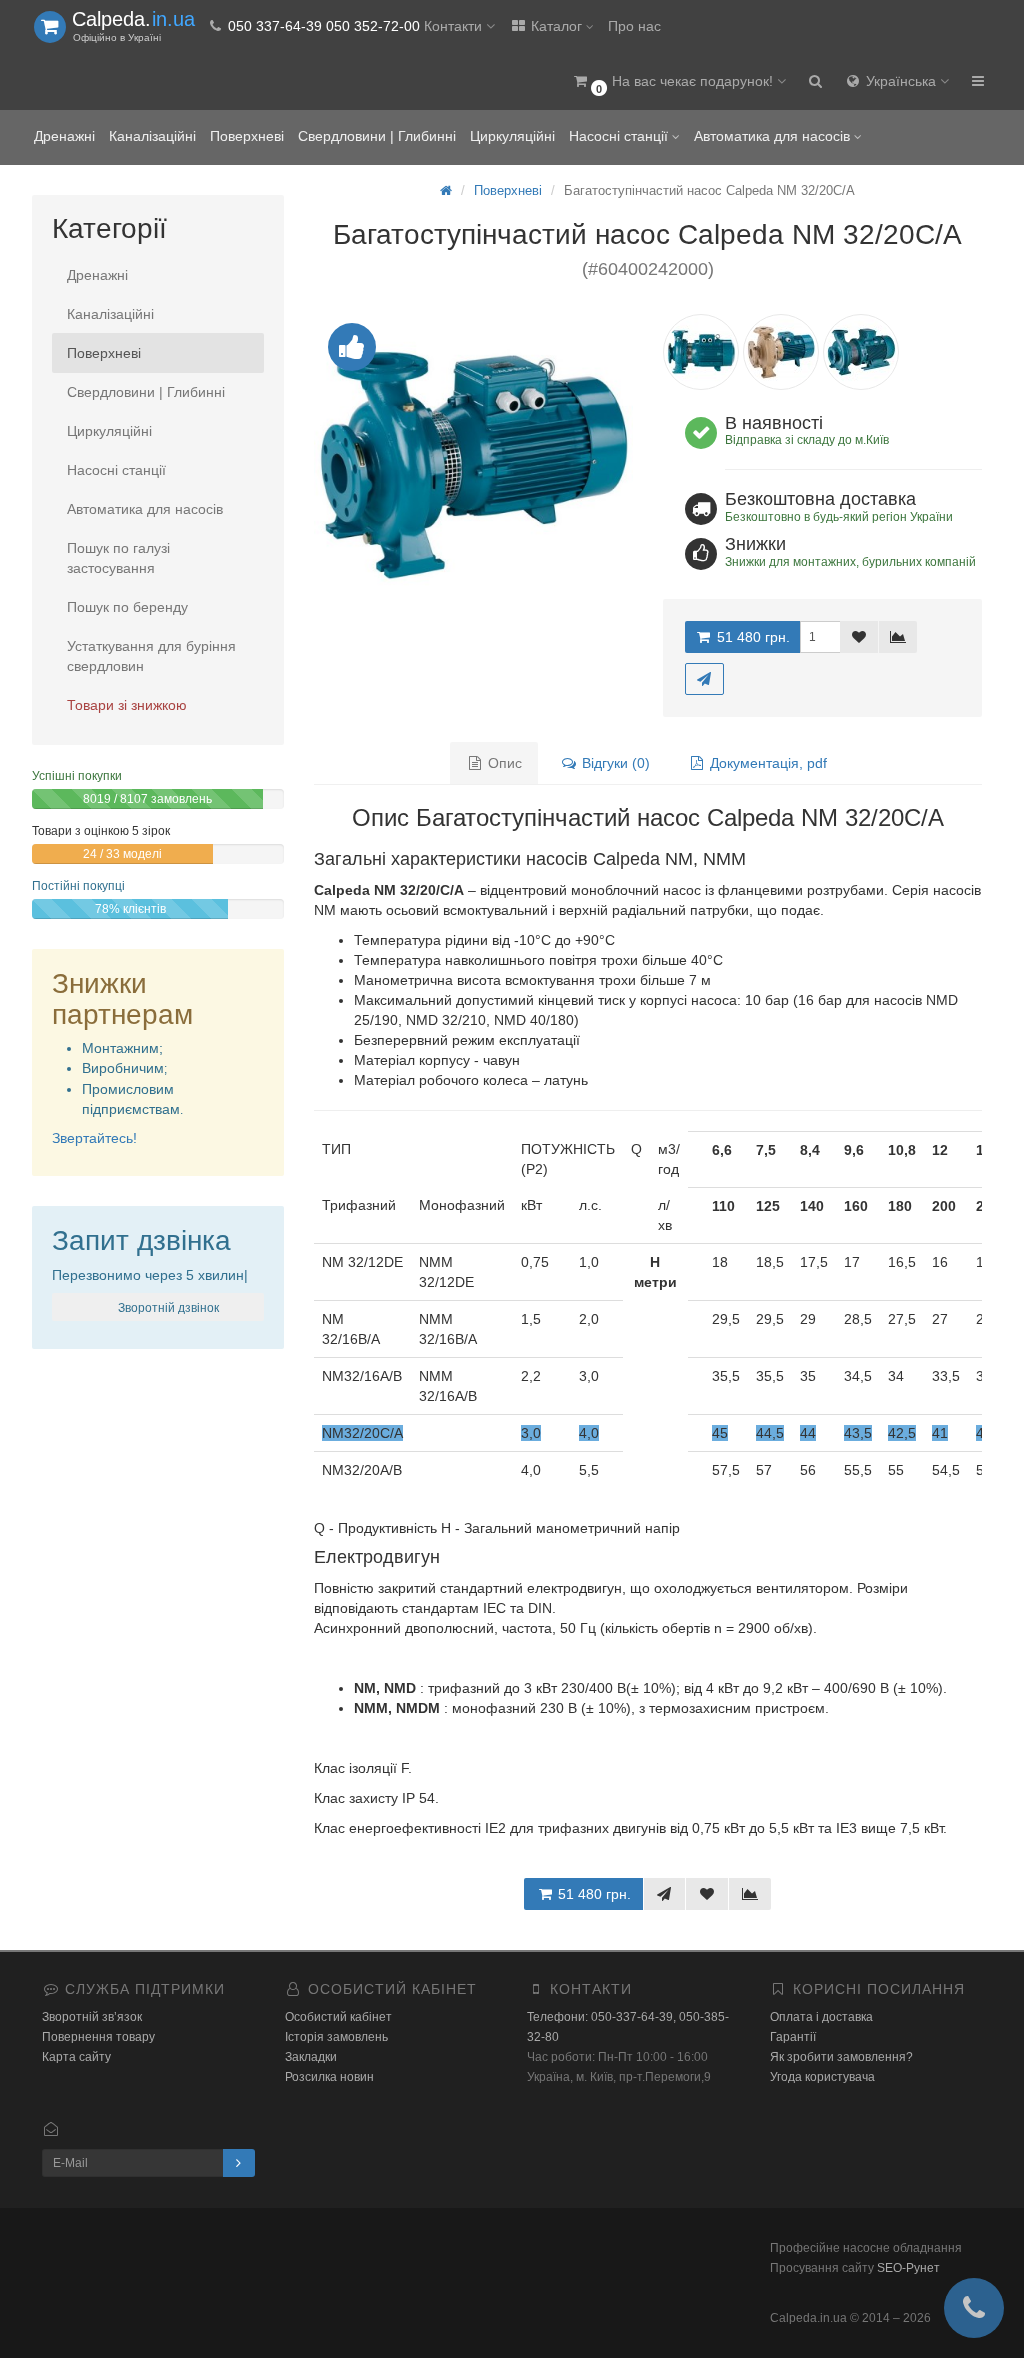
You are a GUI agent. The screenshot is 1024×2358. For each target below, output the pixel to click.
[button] (678, 82)
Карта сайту (76, 2057)
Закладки (311, 2057)
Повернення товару (98, 2037)
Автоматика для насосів (774, 136)
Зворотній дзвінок (167, 1308)
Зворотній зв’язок (92, 2017)
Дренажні (64, 136)
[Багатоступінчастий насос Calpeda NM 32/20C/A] (473, 463)
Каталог (556, 26)
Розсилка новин (329, 2077)
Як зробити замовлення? (841, 2057)
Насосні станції (620, 136)
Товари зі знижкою (127, 705)
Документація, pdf (766, 763)
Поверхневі (247, 136)
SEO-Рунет (908, 2268)
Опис (503, 763)
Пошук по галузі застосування (118, 558)
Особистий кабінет (338, 2017)
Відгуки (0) (614, 763)
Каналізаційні (152, 136)
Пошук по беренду (127, 607)
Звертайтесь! (94, 1138)
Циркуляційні (512, 136)
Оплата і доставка (821, 2017)
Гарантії (793, 2037)
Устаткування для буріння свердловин (151, 656)
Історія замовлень (336, 2037)
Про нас (634, 26)
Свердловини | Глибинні (377, 136)
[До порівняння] (898, 637)
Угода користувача (822, 2077)
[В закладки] (859, 637)
